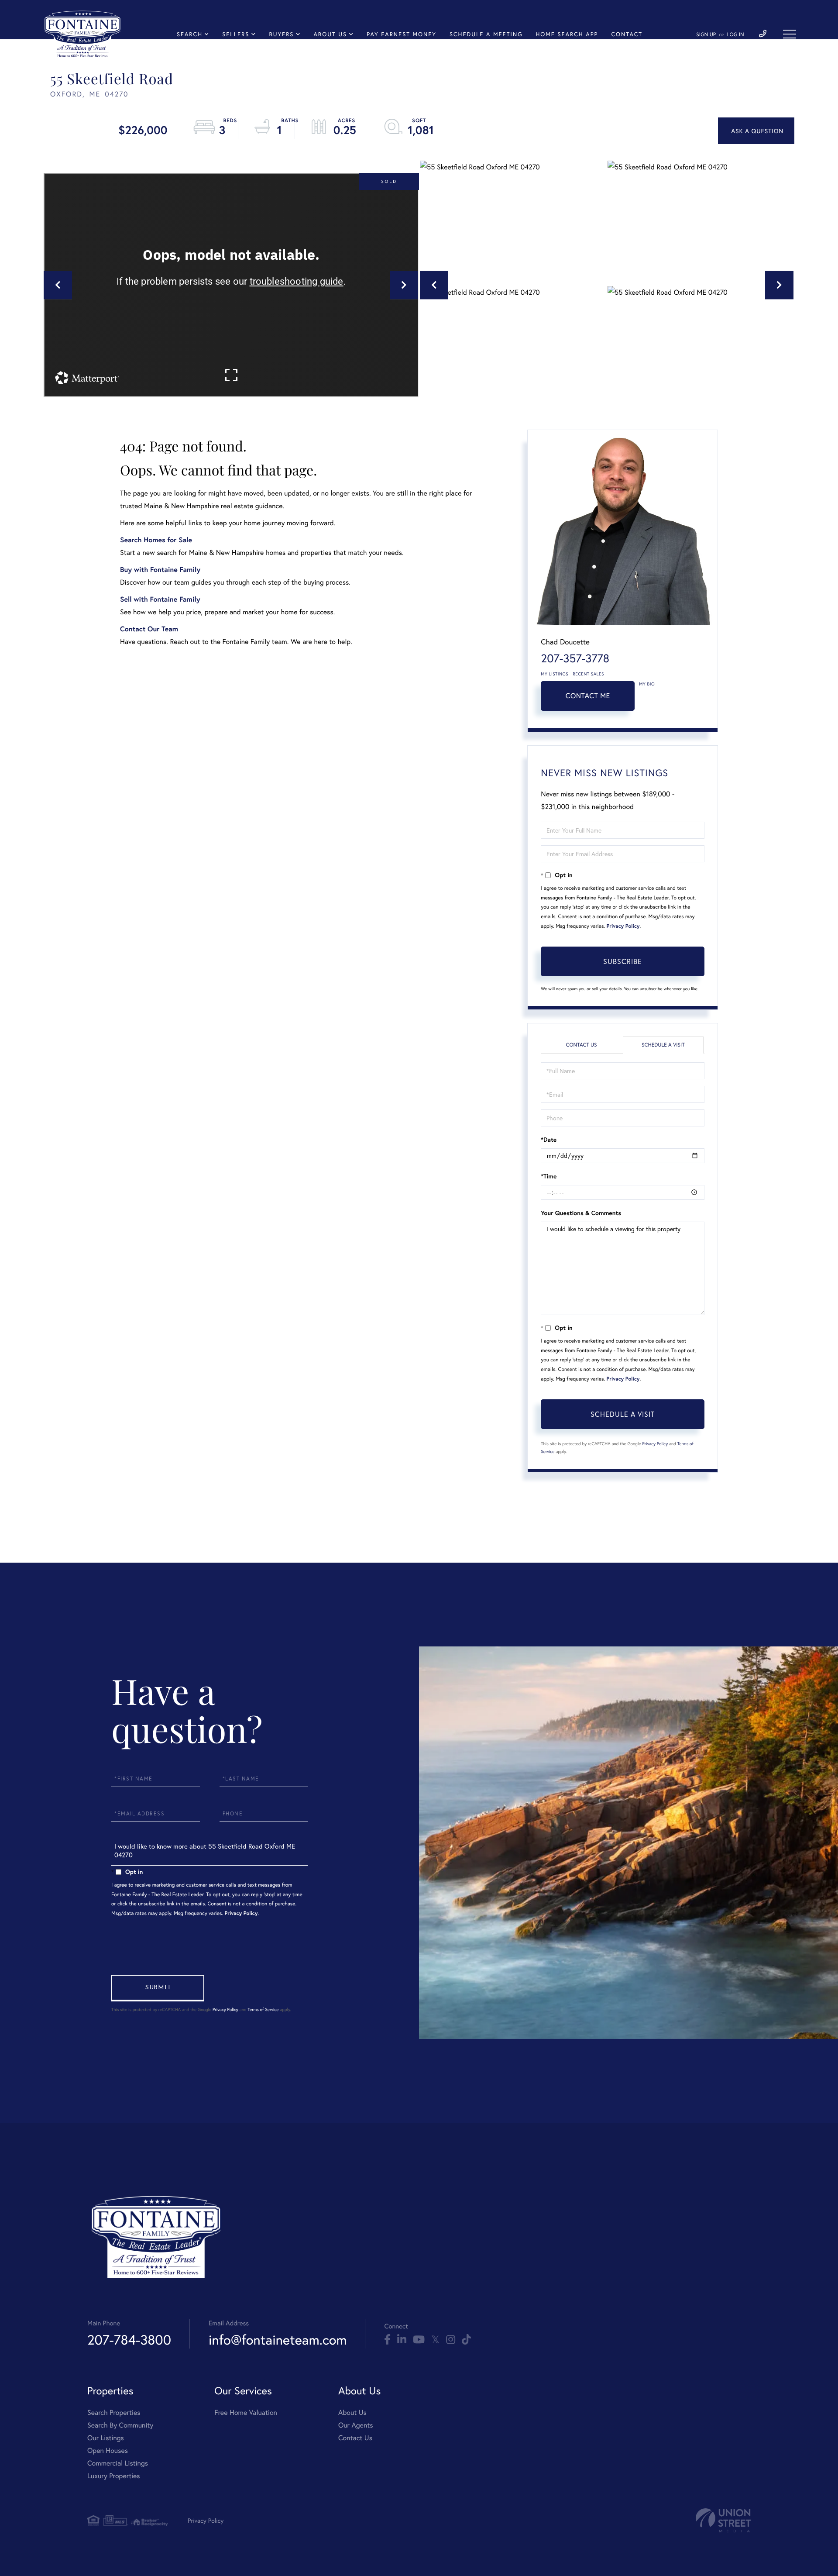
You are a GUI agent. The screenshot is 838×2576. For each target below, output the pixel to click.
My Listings (555, 674)
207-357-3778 (575, 658)
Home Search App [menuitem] (567, 34)
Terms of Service (263, 2009)
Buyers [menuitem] (281, 34)
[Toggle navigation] (790, 34)
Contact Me (588, 696)
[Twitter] (435, 2340)
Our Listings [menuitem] (106, 2438)
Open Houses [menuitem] (108, 2450)
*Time (549, 1176)
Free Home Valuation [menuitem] (246, 2412)
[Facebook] (387, 2340)
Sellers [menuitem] (236, 34)
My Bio (647, 684)
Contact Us (581, 1045)
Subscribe (623, 961)
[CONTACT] (756, 131)
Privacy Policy (623, 926)
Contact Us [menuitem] (355, 2438)
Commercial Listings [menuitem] (118, 2463)
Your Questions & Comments (581, 1213)
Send (158, 1988)
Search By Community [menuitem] (120, 2425)
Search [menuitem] (190, 34)
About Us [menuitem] (331, 34)
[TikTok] (466, 2340)
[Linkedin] (402, 2340)
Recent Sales (588, 674)
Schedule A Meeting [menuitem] (486, 34)
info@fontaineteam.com (278, 2340)
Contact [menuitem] (627, 34)
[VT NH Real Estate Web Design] (723, 2520)
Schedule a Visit (663, 1045)
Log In (736, 35)
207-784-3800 (129, 2340)
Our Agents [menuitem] (356, 2425)
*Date (549, 1140)
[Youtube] (419, 2340)
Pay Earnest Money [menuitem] (402, 34)
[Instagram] (451, 2340)
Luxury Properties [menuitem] (114, 2476)
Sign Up (706, 35)
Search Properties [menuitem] (114, 2412)
